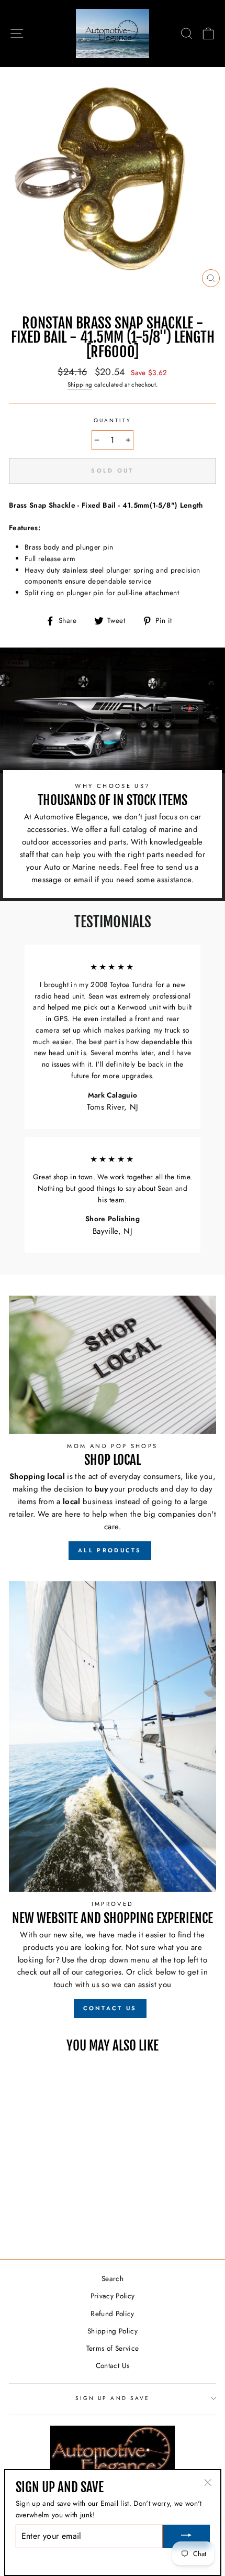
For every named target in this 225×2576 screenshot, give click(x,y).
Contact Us (113, 2365)
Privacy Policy (113, 2296)
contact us (110, 2008)
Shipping (80, 385)
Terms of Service (113, 2348)
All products (110, 1550)
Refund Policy (112, 2314)
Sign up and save (113, 2398)
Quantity (113, 420)
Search (113, 2278)
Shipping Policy (113, 2331)
